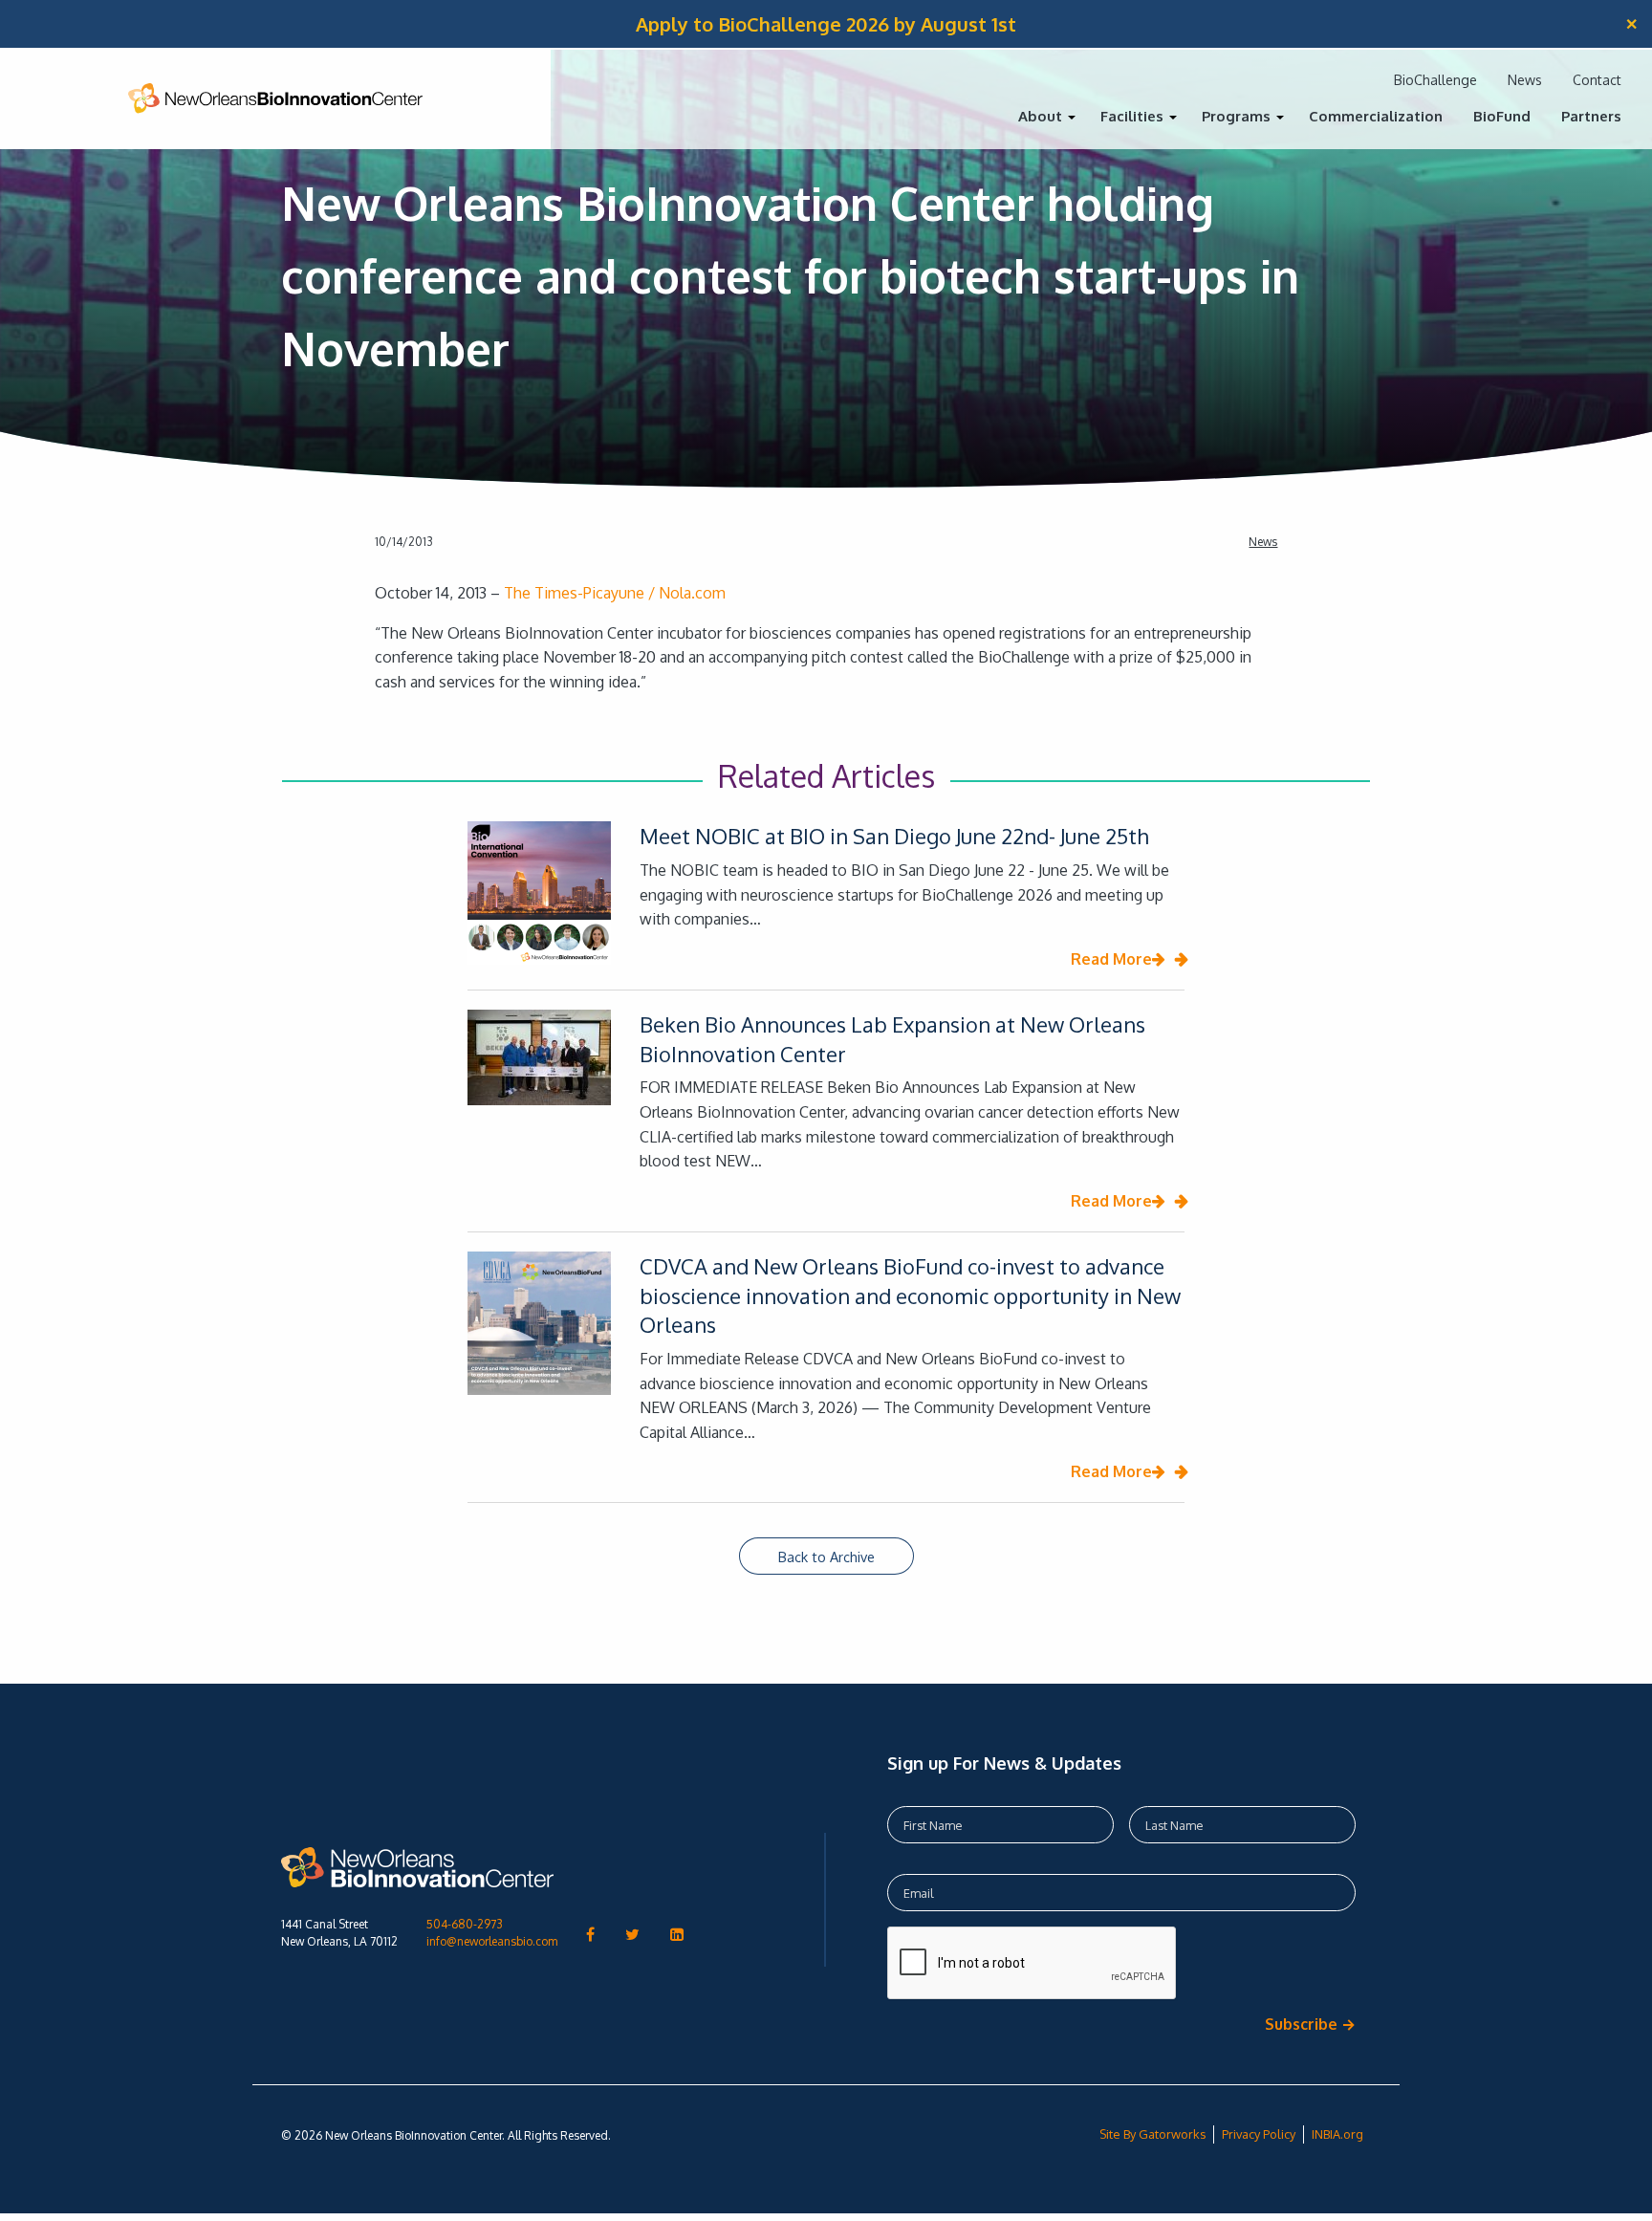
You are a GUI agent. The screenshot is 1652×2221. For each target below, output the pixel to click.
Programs (1236, 116)
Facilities (1132, 116)
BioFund (1502, 116)
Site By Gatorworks (1152, 2134)
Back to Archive (826, 1557)
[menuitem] (1044, 123)
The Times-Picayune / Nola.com (615, 593)
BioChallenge (1435, 80)
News (1525, 80)
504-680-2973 (465, 1924)
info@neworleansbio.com (492, 1941)
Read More (1111, 959)
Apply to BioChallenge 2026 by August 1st (826, 24)
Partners (1591, 116)
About (1040, 116)
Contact (1597, 80)
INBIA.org (1337, 2134)
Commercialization (1376, 116)
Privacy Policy (1259, 2134)
